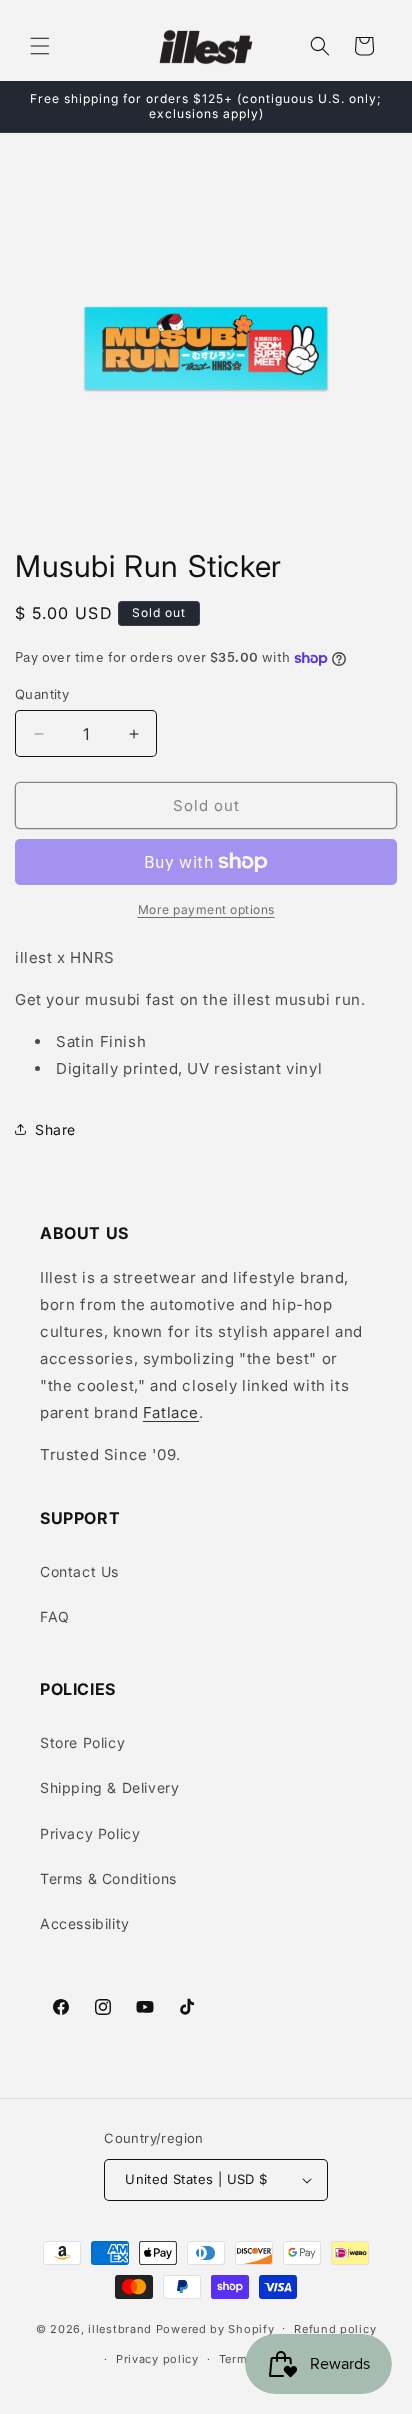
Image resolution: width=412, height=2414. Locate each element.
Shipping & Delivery (109, 1787)
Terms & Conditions (108, 1878)
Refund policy (335, 2329)
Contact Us (79, 1571)
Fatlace (171, 1412)
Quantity (42, 694)
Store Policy (82, 1742)
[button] (40, 46)
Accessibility (85, 1923)
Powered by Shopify (215, 2328)
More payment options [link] (206, 909)
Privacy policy (157, 2359)
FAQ (55, 1616)
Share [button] (55, 1129)
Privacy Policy (90, 1833)
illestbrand (120, 2328)
